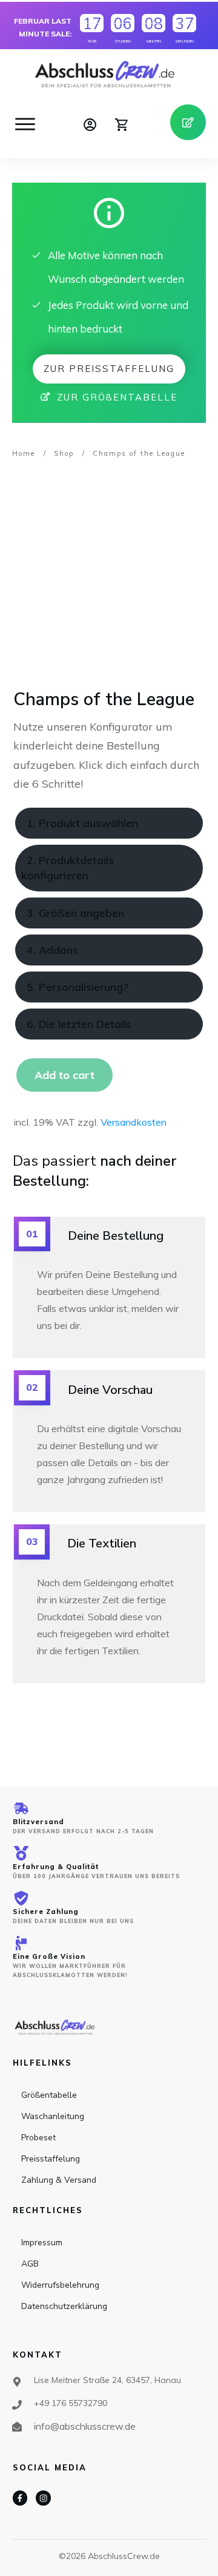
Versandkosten (134, 1122)
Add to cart (64, 1075)
